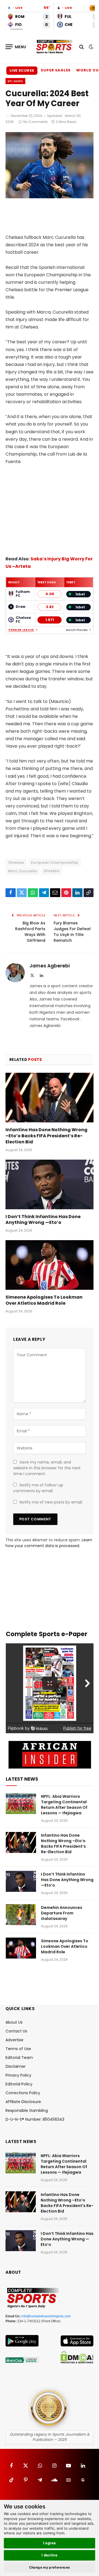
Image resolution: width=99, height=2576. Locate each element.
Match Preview (77, 630)
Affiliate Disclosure (23, 2102)
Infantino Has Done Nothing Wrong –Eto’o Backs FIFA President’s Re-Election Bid (46, 1136)
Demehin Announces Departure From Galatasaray (62, 1913)
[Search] (82, 47)
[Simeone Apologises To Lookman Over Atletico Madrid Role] (50, 1265)
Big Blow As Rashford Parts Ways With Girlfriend (30, 932)
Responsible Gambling (27, 2110)
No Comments (36, 122)
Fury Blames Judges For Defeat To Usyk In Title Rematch (72, 932)
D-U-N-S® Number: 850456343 (35, 2119)
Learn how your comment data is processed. (49, 1543)
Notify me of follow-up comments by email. (38, 1488)
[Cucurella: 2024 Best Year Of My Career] (50, 197)
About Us (14, 2022)
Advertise (14, 2040)
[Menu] (16, 47)
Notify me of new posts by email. (51, 1502)
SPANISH (52, 871)
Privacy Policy (18, 2075)
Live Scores (22, 70)
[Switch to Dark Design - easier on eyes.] (90, 47)
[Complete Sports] (54, 47)
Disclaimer (16, 2066)
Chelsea (16, 862)
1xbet (80, 594)
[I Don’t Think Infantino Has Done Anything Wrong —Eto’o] (50, 1184)
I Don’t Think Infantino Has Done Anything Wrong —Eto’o (43, 1220)
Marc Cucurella (23, 871)
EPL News (15, 81)
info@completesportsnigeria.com (46, 2316)
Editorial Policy (19, 2084)
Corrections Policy (23, 2093)
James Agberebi (50, 966)
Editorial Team (19, 2058)
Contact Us (16, 2031)
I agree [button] (50, 2543)
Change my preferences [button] (50, 2567)
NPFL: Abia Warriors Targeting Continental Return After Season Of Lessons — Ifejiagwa (64, 1805)
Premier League (21, 630)
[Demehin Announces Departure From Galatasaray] (21, 1915)
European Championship (55, 862)
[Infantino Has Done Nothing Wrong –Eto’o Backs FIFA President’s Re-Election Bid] (50, 1098)
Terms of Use (18, 2049)
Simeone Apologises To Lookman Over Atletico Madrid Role (44, 1300)
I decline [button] (50, 2555)
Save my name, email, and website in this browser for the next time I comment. (47, 1468)
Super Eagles (56, 70)
